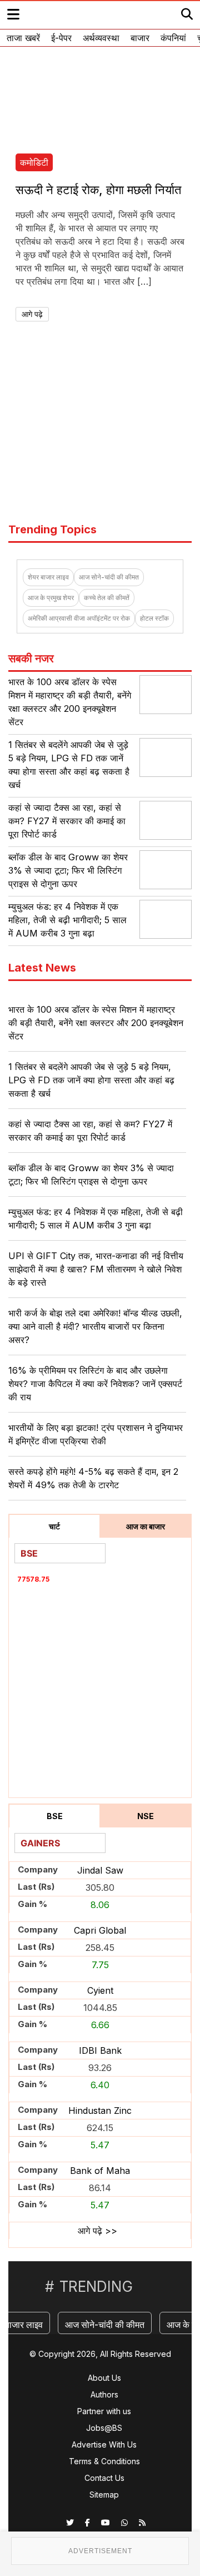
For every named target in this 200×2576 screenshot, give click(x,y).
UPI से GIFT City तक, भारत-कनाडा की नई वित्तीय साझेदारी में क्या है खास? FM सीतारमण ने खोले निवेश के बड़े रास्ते (96, 1269)
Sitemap (104, 2495)
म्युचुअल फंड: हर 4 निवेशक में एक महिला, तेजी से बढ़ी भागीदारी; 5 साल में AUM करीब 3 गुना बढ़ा (67, 920)
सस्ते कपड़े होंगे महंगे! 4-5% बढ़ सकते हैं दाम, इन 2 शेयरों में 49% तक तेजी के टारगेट (93, 1478)
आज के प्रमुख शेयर (51, 598)
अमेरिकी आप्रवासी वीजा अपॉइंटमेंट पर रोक (79, 618)
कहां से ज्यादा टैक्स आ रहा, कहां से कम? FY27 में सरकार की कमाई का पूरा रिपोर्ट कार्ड (67, 821)
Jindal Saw (100, 1870)
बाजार (140, 38)
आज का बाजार (146, 1526)
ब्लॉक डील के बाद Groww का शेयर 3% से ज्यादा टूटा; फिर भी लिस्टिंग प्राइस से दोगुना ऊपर (68, 870)
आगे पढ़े (32, 314)
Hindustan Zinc (100, 2111)
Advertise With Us (104, 2444)
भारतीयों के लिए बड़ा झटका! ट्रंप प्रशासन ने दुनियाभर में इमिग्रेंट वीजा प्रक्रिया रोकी (96, 1434)
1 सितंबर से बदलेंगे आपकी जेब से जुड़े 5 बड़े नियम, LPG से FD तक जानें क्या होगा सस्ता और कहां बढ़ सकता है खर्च (91, 1080)
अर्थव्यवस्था (101, 38)
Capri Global (100, 1930)
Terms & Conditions (104, 2461)
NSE (146, 1816)
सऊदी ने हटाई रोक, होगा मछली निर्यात (98, 190)
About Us (104, 2378)
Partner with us (104, 2411)
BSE (55, 1816)
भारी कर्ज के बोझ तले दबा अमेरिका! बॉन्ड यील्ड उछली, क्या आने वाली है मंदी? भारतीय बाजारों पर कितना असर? (95, 1326)
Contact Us (104, 2478)
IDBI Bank (100, 2050)
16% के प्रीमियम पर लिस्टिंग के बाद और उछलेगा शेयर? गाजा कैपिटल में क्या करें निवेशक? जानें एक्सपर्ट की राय (95, 1384)
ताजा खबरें (23, 38)
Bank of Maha (100, 2171)
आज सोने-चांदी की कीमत (109, 577)
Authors (104, 2394)
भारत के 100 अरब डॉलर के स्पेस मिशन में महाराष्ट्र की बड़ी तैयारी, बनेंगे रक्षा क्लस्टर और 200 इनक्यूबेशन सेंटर (96, 1023)
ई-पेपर (61, 38)
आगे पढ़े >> (97, 2231)
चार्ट (54, 1526)
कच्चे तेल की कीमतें (107, 598)
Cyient (100, 1990)
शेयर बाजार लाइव (48, 577)
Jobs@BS (104, 2428)
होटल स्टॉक (154, 618)
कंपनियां (173, 38)
